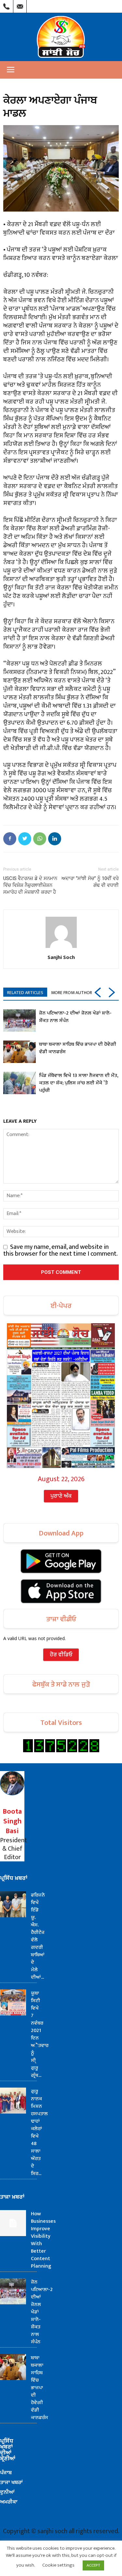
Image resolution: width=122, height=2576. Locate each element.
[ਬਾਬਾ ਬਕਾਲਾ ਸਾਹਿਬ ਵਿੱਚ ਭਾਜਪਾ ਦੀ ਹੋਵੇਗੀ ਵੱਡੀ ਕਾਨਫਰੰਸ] (20, 1052)
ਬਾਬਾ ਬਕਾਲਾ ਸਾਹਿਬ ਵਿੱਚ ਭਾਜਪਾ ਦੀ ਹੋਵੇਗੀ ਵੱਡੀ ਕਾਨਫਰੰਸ (78, 1048)
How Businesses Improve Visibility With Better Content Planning (43, 2240)
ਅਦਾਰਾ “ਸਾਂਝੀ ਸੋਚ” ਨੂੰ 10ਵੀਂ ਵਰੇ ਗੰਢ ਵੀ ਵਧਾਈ (90, 882)
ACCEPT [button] (93, 2565)
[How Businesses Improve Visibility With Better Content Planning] (13, 2223)
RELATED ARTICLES (25, 993)
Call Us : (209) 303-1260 (7, 5)
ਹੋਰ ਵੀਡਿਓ (61, 1655)
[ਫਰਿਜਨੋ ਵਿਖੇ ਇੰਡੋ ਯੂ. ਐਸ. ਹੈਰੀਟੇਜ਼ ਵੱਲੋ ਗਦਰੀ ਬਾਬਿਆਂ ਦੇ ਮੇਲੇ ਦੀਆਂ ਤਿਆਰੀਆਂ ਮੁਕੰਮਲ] (13, 1904)
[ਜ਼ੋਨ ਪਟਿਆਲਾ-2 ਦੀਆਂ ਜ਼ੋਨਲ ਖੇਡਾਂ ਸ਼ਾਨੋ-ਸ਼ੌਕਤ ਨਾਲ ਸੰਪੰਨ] (20, 1021)
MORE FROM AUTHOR (72, 993)
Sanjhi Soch (61, 957)
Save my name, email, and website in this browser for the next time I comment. (61, 1250)
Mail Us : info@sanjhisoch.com (20, 5)
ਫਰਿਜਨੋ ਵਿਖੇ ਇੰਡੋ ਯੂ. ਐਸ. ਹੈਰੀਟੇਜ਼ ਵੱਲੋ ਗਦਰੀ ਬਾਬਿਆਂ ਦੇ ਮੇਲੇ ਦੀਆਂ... (38, 1936)
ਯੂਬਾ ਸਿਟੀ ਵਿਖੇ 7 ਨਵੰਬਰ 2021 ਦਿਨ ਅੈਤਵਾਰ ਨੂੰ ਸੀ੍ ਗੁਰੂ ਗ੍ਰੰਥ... (40, 2034)
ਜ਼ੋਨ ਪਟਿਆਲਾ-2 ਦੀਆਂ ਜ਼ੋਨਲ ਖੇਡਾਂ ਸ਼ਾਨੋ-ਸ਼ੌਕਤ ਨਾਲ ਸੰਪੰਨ (75, 1017)
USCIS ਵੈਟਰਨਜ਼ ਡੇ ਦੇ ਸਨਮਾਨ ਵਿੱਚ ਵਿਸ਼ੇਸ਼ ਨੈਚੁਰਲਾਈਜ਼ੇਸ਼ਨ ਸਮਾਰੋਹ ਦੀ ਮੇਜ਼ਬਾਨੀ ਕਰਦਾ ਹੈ (30, 885)
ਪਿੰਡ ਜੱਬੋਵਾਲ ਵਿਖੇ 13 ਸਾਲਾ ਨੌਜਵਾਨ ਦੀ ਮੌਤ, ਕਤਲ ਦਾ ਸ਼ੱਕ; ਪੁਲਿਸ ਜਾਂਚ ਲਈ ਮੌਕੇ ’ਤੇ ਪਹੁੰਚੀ (79, 1083)
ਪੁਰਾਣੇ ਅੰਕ (61, 1496)
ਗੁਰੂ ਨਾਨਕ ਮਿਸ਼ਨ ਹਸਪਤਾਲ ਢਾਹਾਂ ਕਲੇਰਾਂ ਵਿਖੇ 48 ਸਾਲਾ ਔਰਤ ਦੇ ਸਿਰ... (39, 2132)
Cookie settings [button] (58, 2565)
